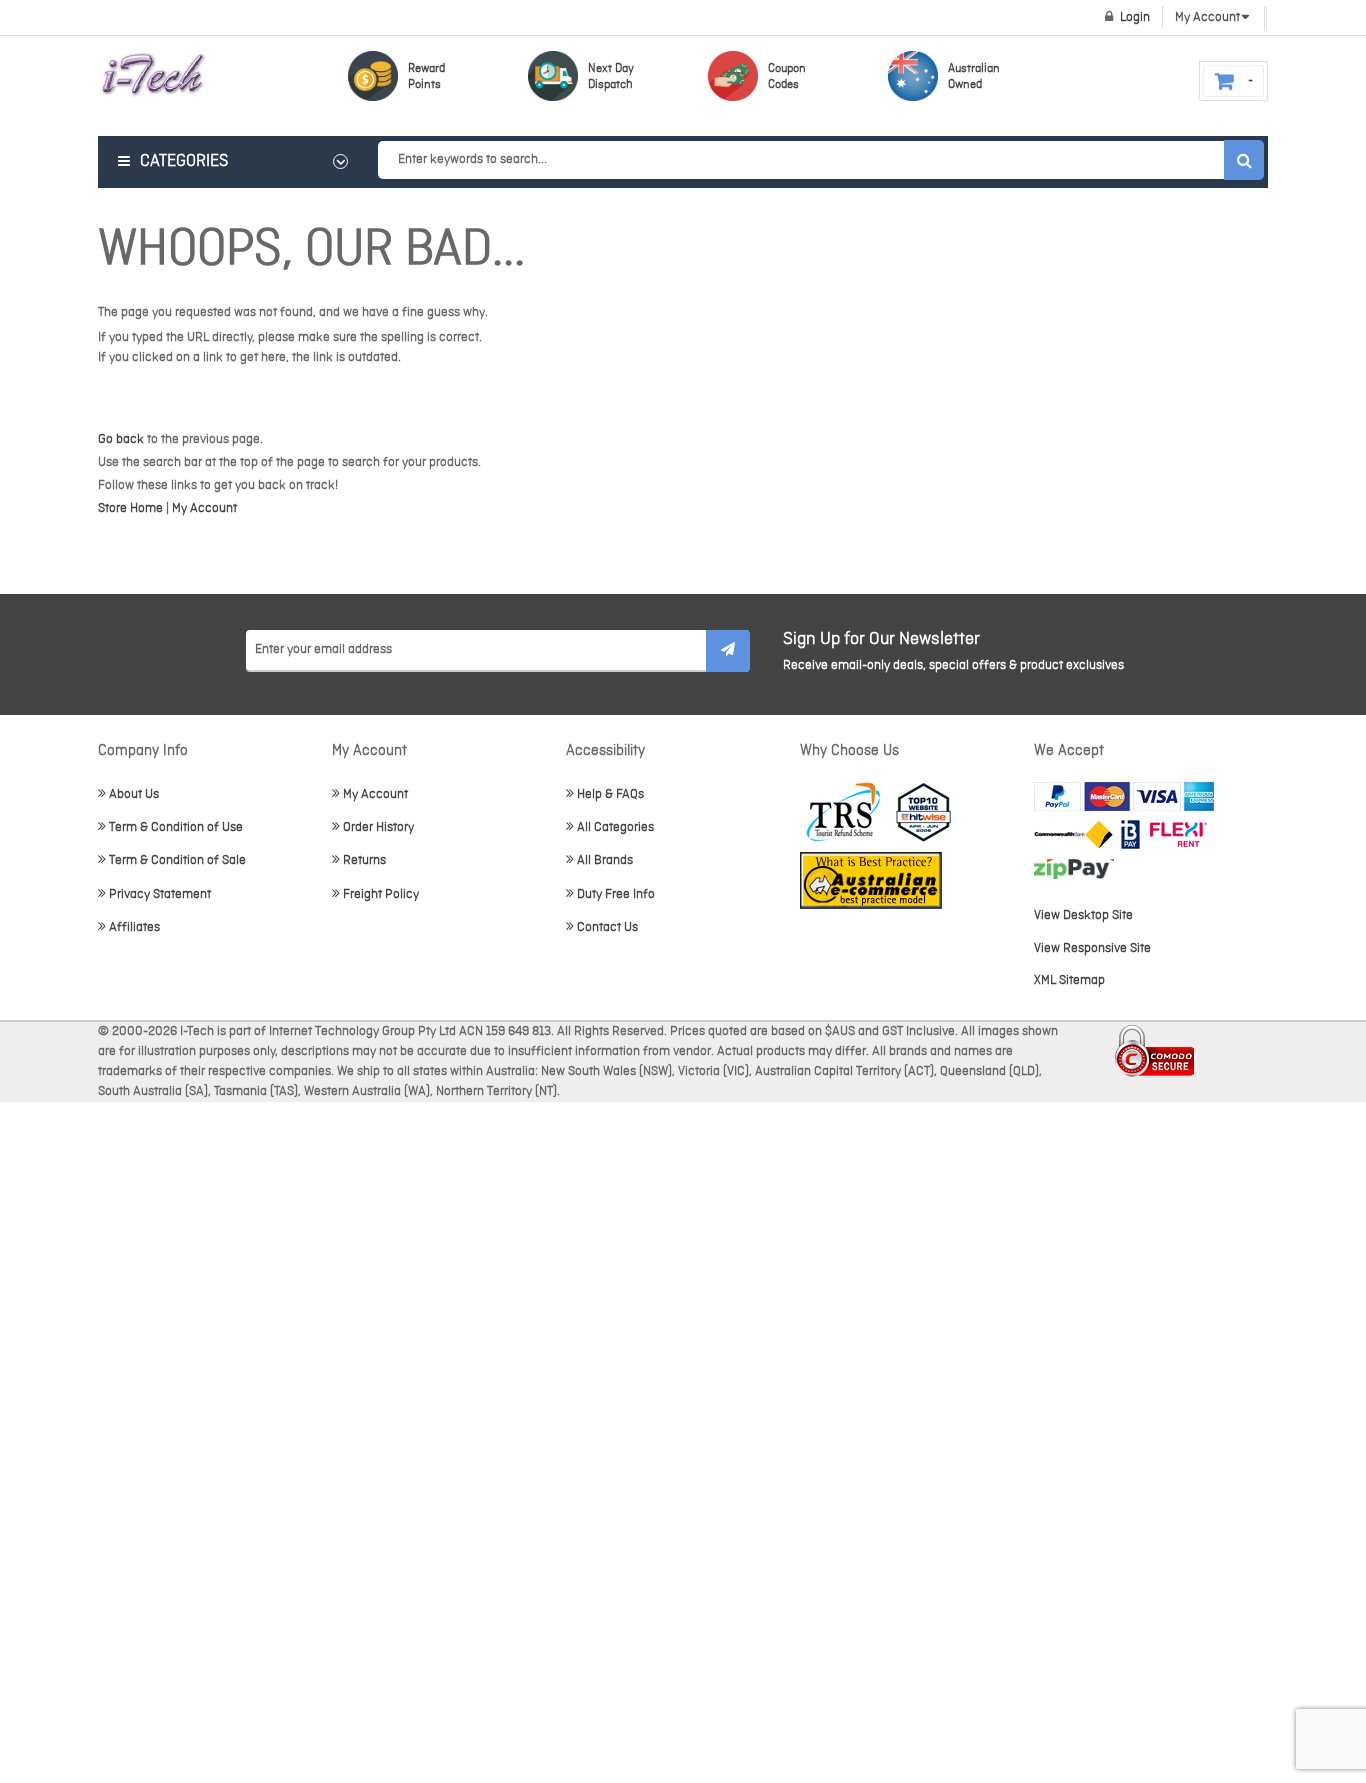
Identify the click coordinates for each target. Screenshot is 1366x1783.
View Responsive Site (1092, 948)
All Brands (605, 860)
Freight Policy (381, 894)
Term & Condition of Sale (177, 860)
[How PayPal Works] (1124, 796)
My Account (204, 508)
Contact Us (607, 927)
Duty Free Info (616, 894)
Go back (121, 439)
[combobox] (820, 160)
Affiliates (134, 927)
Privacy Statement (160, 894)
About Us (134, 794)
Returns (364, 860)
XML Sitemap (1069, 980)
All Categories (615, 827)
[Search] (1244, 160)
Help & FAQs (610, 794)
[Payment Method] (1073, 834)
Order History (378, 827)
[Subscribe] (728, 651)
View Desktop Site (1083, 915)
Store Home (130, 508)
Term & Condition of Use (176, 827)
